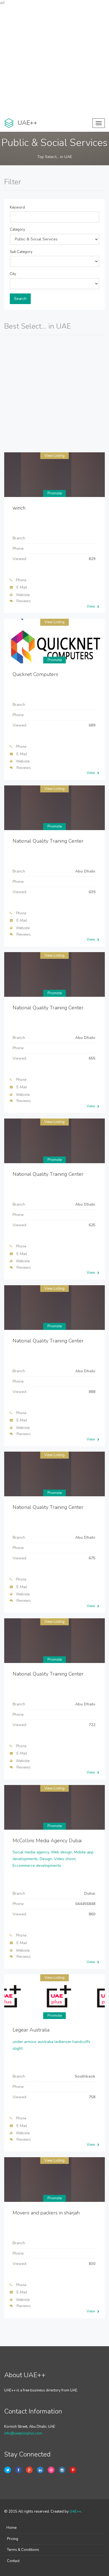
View (91, 606)
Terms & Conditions (23, 2550)
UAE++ (75, 2512)
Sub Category (21, 252)
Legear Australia (31, 2030)
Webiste (23, 595)
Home (11, 2528)
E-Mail (22, 587)
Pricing (13, 2539)
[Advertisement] (54, 60)
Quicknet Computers (35, 674)
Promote (55, 493)
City (13, 274)
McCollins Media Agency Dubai (47, 1841)
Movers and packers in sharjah (46, 2213)
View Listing (54, 456)
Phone (21, 580)
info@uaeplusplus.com (23, 2433)
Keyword (17, 207)
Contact (13, 2561)
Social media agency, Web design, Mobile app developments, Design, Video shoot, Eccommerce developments (53, 1859)
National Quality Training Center (48, 841)
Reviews (24, 601)
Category (17, 230)
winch (19, 508)
